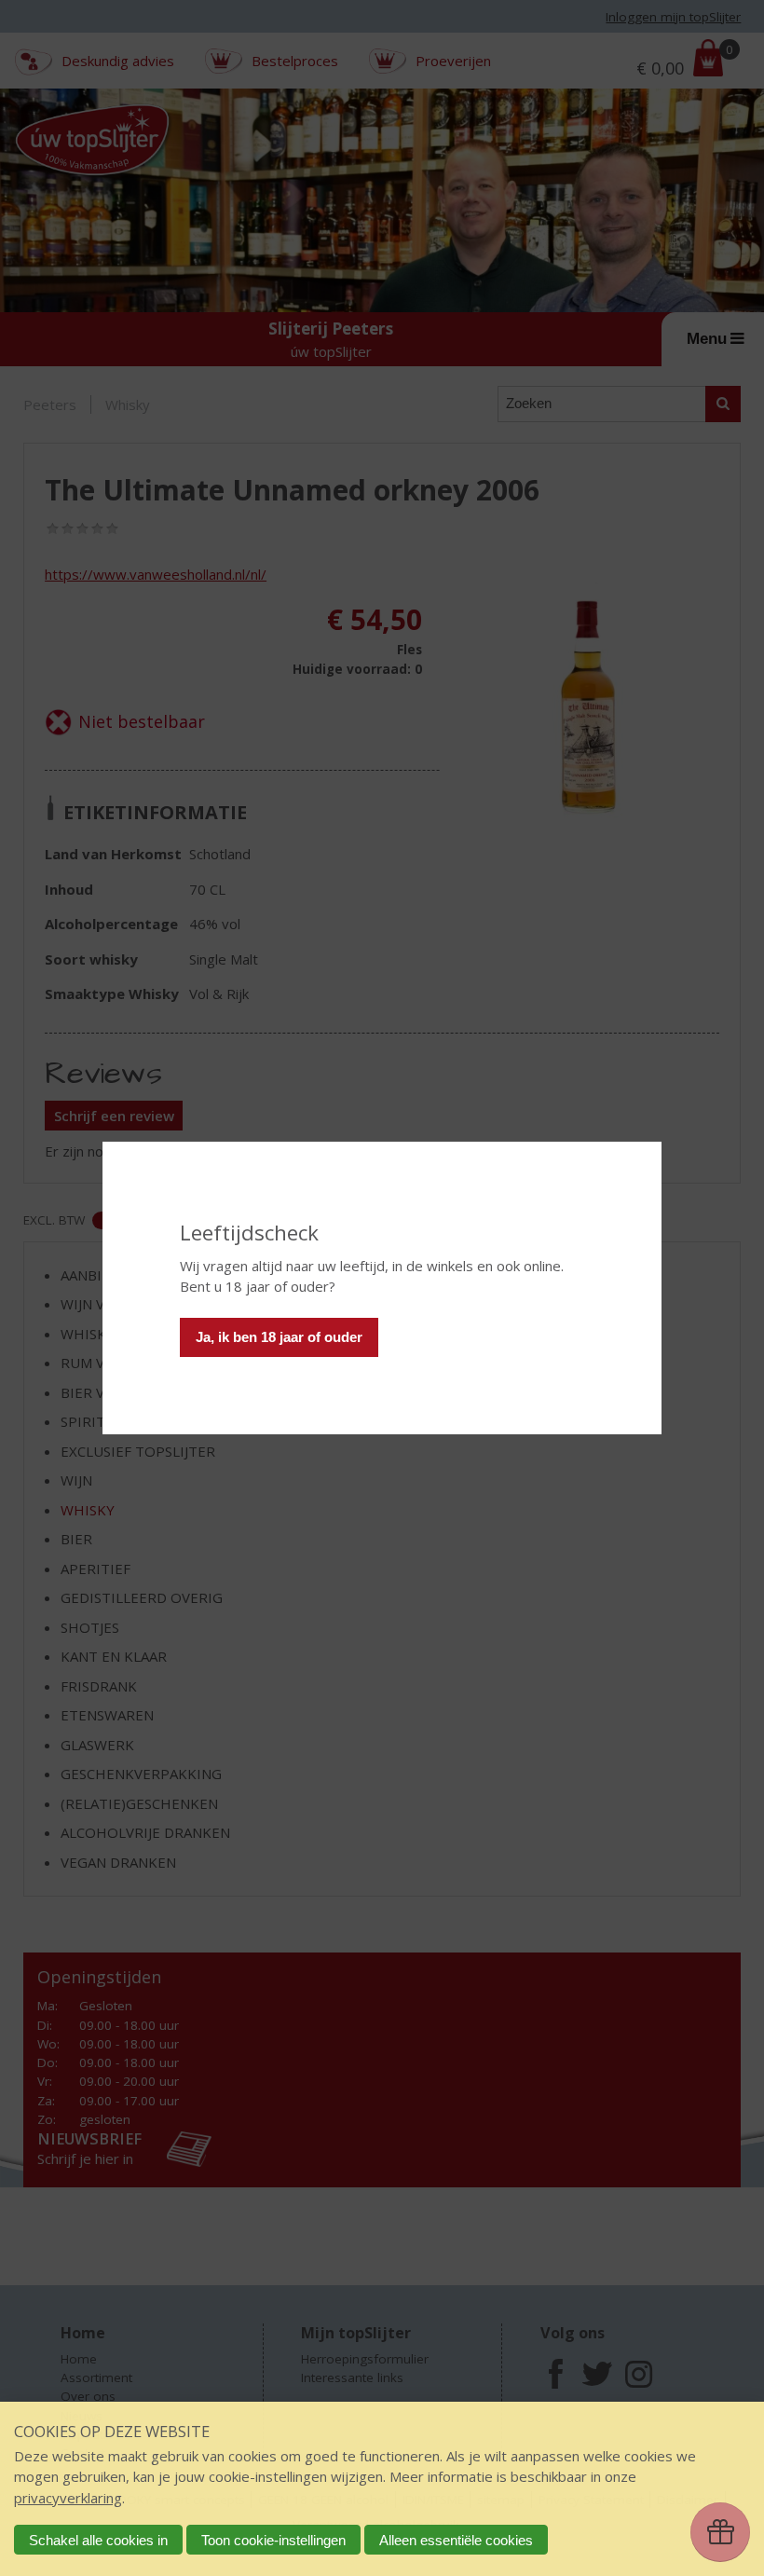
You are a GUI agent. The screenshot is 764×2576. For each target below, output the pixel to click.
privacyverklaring (68, 2498)
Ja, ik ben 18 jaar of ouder (279, 1337)
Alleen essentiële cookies (456, 2540)
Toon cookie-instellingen (273, 2540)
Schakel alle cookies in (98, 2540)
